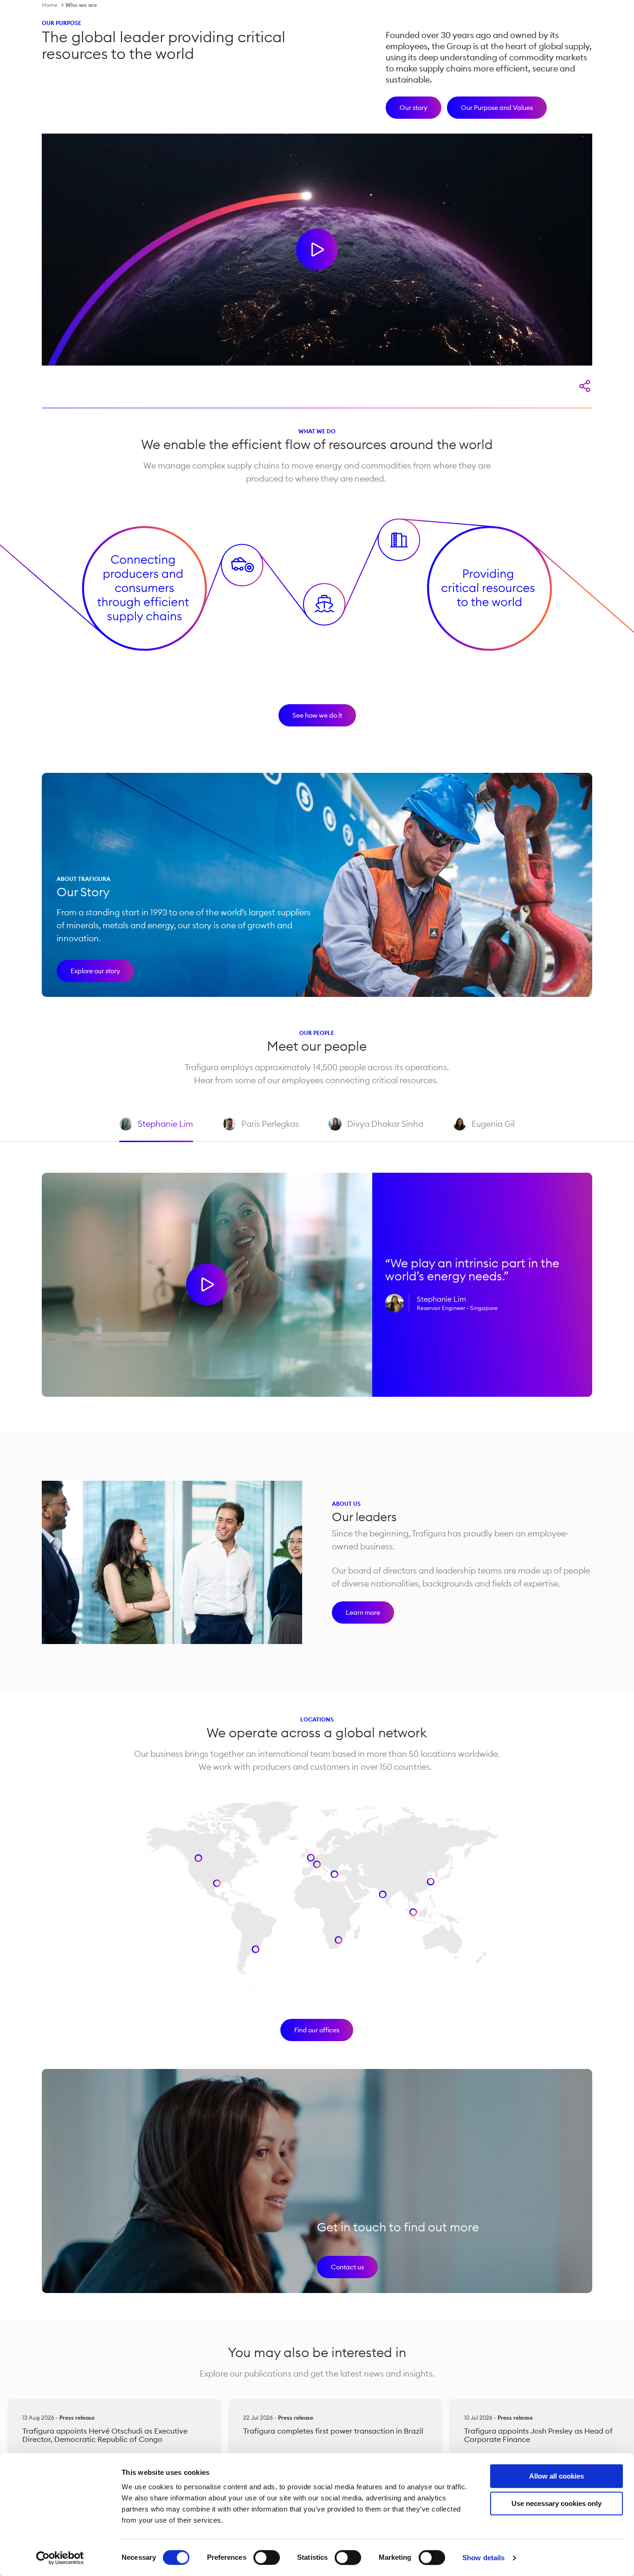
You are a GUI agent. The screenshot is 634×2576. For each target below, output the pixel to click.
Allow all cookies (556, 2476)
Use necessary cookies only (556, 2503)
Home (50, 5)
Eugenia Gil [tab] (484, 1130)
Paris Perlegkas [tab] (261, 1130)
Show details (483, 2558)
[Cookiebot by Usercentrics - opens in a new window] (60, 2558)
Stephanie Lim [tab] (156, 1130)
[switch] (267, 2557)
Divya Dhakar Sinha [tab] (376, 1130)
